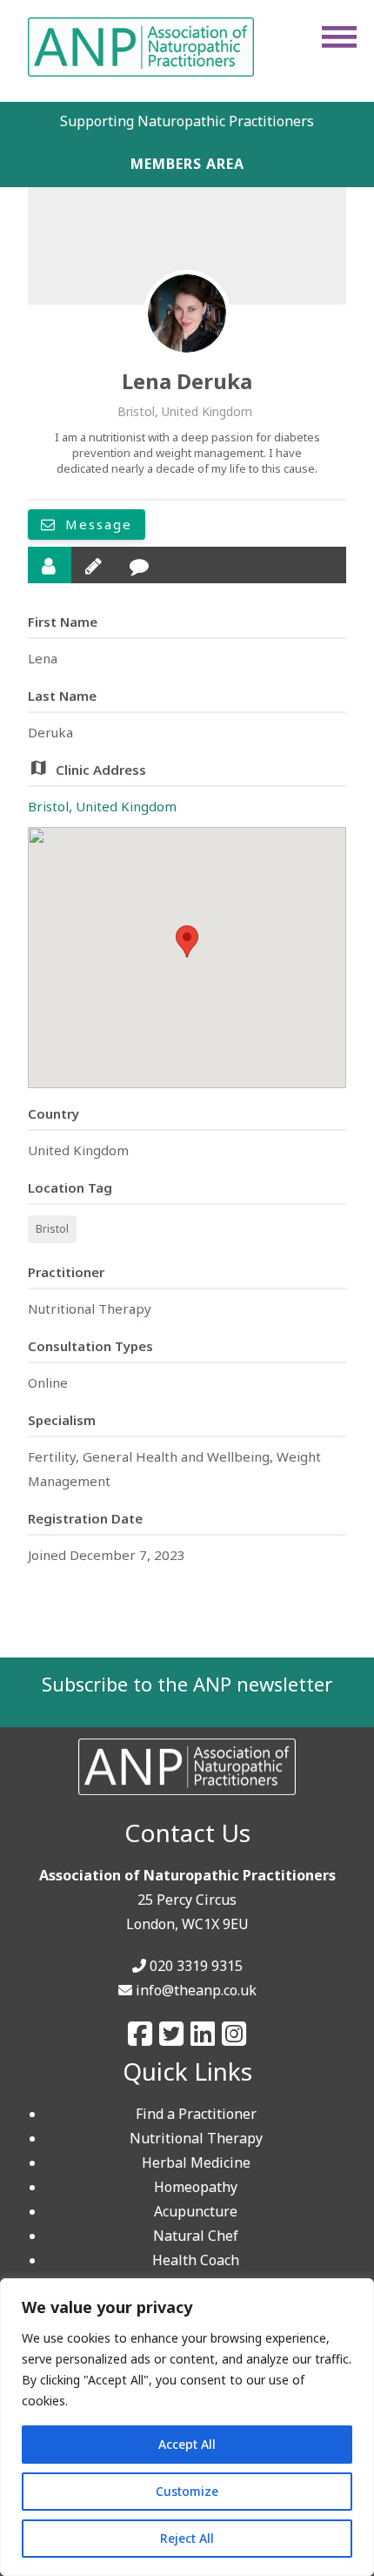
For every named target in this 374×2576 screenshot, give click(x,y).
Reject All (187, 2538)
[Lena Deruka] (187, 313)
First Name (63, 622)
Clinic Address (101, 770)
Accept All (187, 2444)
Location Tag (70, 1187)
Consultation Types (90, 1346)
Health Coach (196, 2260)
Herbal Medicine (196, 2162)
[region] (187, 2427)
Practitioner (66, 1272)
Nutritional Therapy (196, 2138)
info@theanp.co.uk (196, 1990)
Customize (187, 2491)
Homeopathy (196, 2187)
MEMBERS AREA (187, 164)
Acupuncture (196, 2211)
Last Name (62, 696)
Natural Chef (196, 2236)
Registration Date (85, 1518)
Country (53, 1113)
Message (96, 524)
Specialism (62, 1420)
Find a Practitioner (196, 2114)
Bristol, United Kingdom (102, 806)
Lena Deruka (187, 381)
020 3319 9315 (196, 1966)
